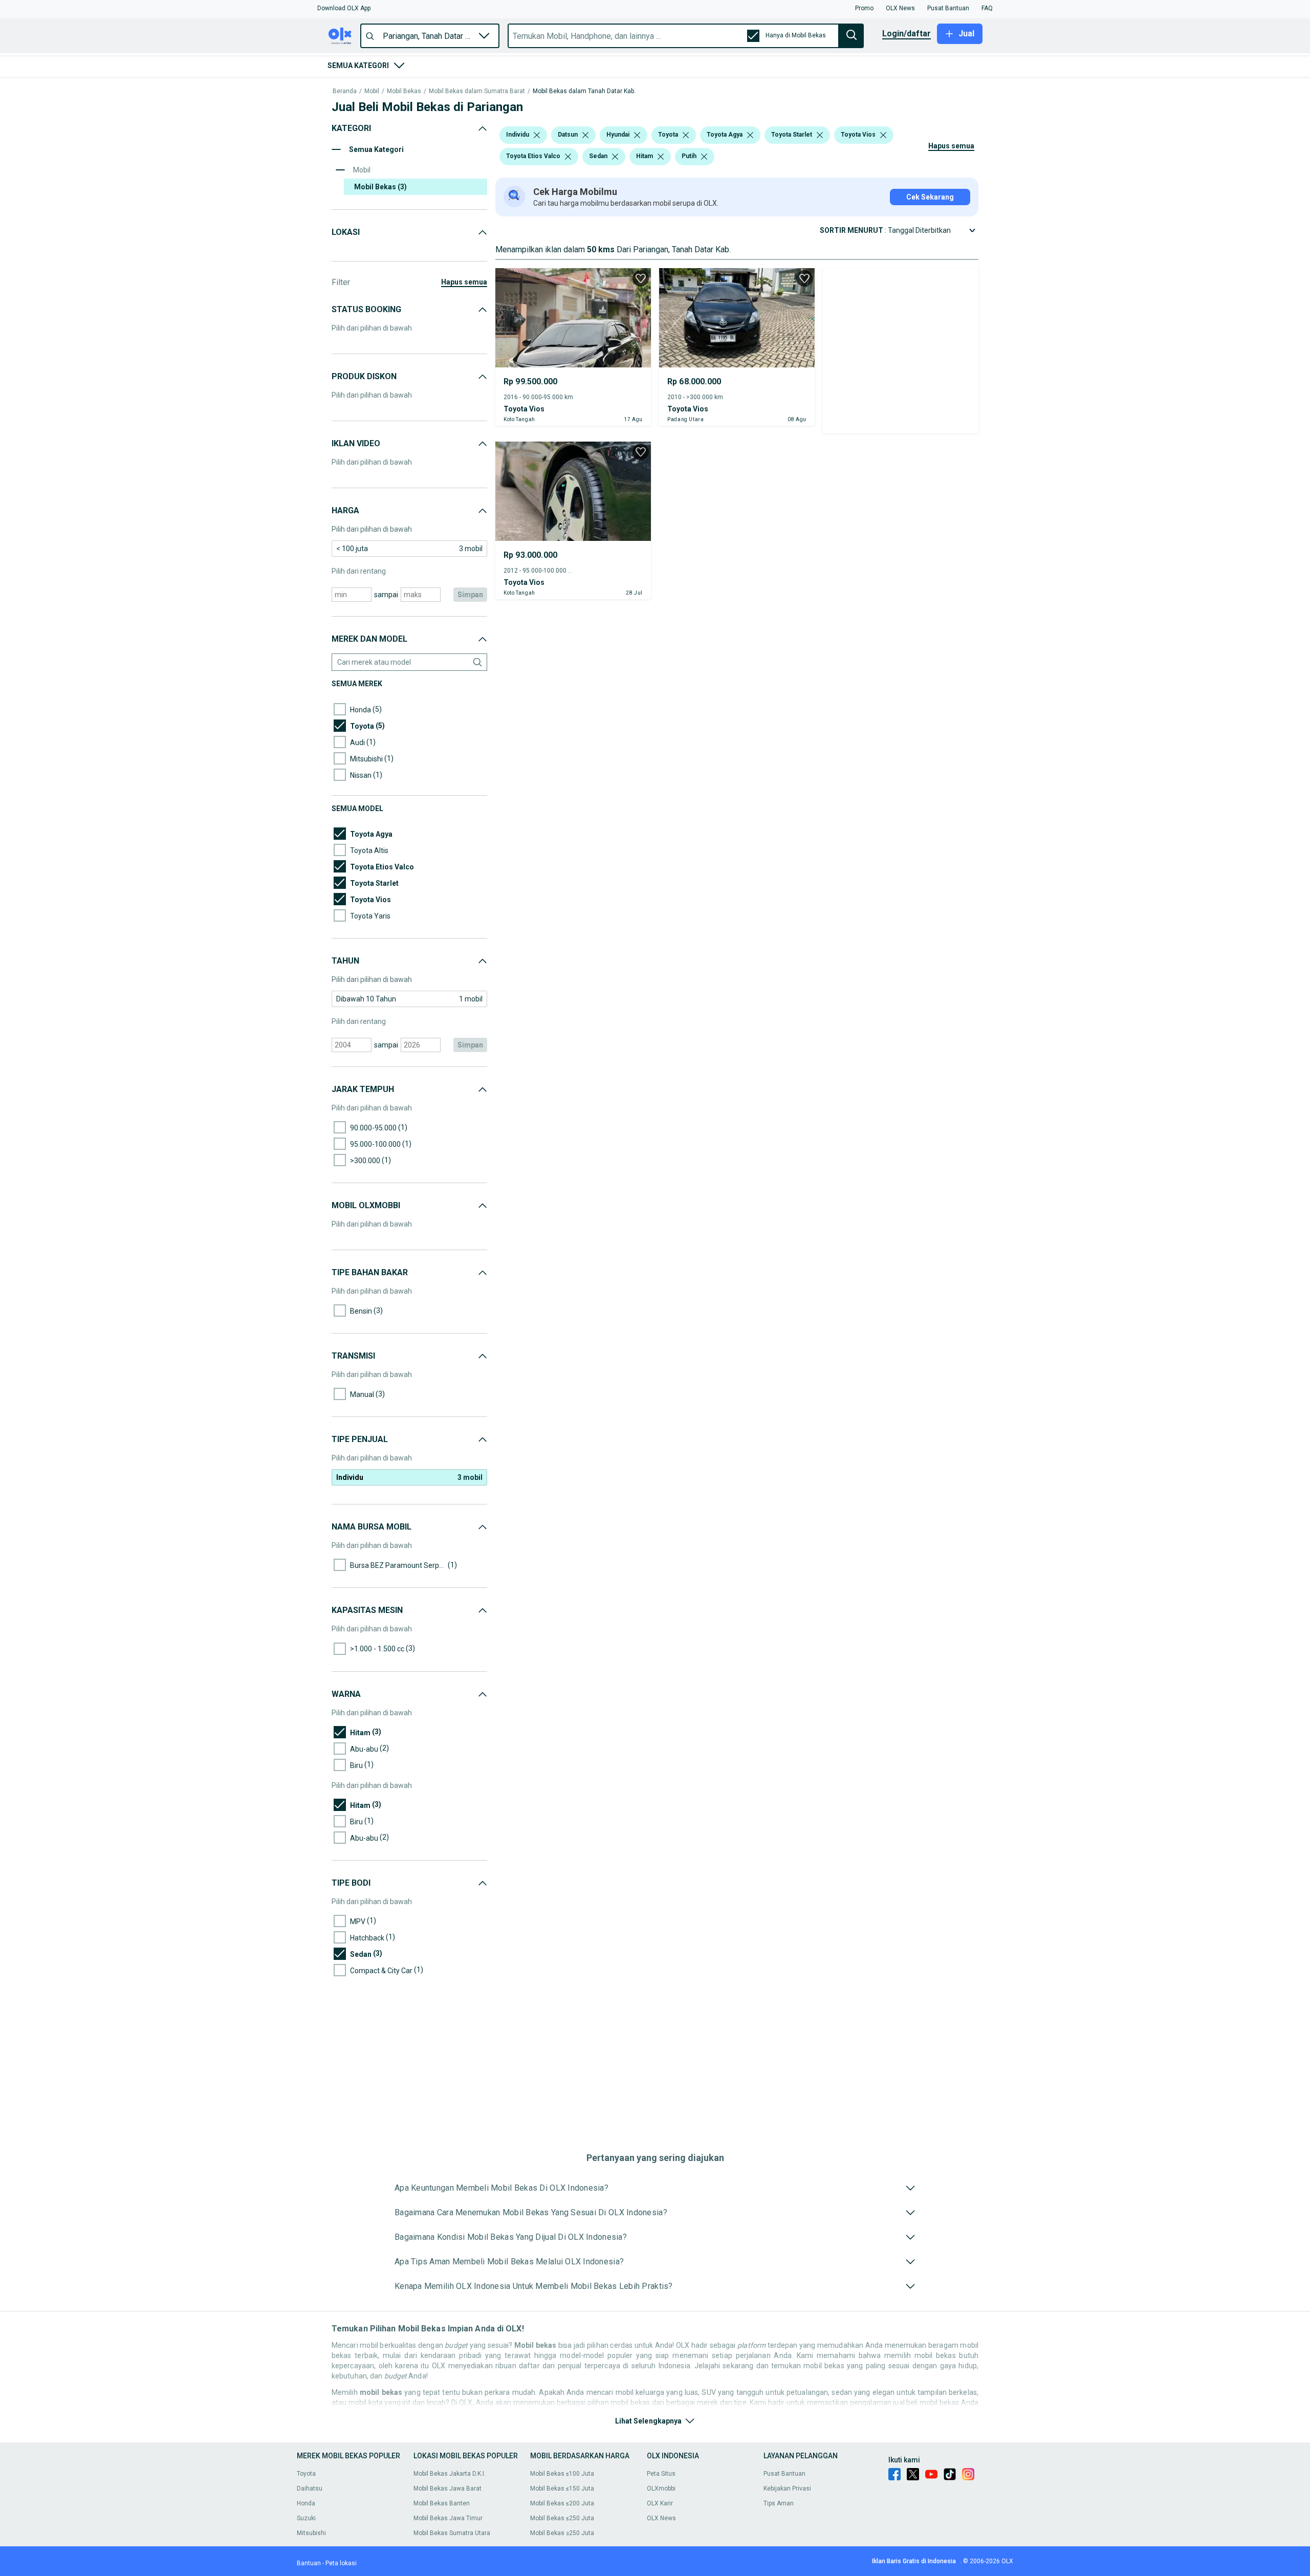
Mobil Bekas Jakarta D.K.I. (450, 2474)
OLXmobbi (661, 2488)
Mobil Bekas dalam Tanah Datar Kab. (584, 91)
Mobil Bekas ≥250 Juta (562, 2533)
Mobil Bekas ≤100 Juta (562, 2474)
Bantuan (309, 2563)
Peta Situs (661, 2474)
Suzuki (306, 2518)
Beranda (345, 91)
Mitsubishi (311, 2533)
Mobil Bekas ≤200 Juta (562, 2503)
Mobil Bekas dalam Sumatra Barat (477, 91)
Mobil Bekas (404, 91)
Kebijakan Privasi (787, 2488)
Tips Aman (779, 2503)
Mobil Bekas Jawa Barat (447, 2488)
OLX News (661, 2518)
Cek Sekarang (930, 197)
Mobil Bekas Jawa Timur (448, 2518)
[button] (344, 8)
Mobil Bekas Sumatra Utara (452, 2533)
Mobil (372, 91)
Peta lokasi (341, 2563)
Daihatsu (310, 2488)
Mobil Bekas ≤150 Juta (562, 2488)
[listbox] (537, 135)
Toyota (306, 2474)
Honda (306, 2503)
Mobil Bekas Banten (442, 2503)
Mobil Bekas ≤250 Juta (562, 2518)
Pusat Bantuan (784, 2474)
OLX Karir (660, 2503)
